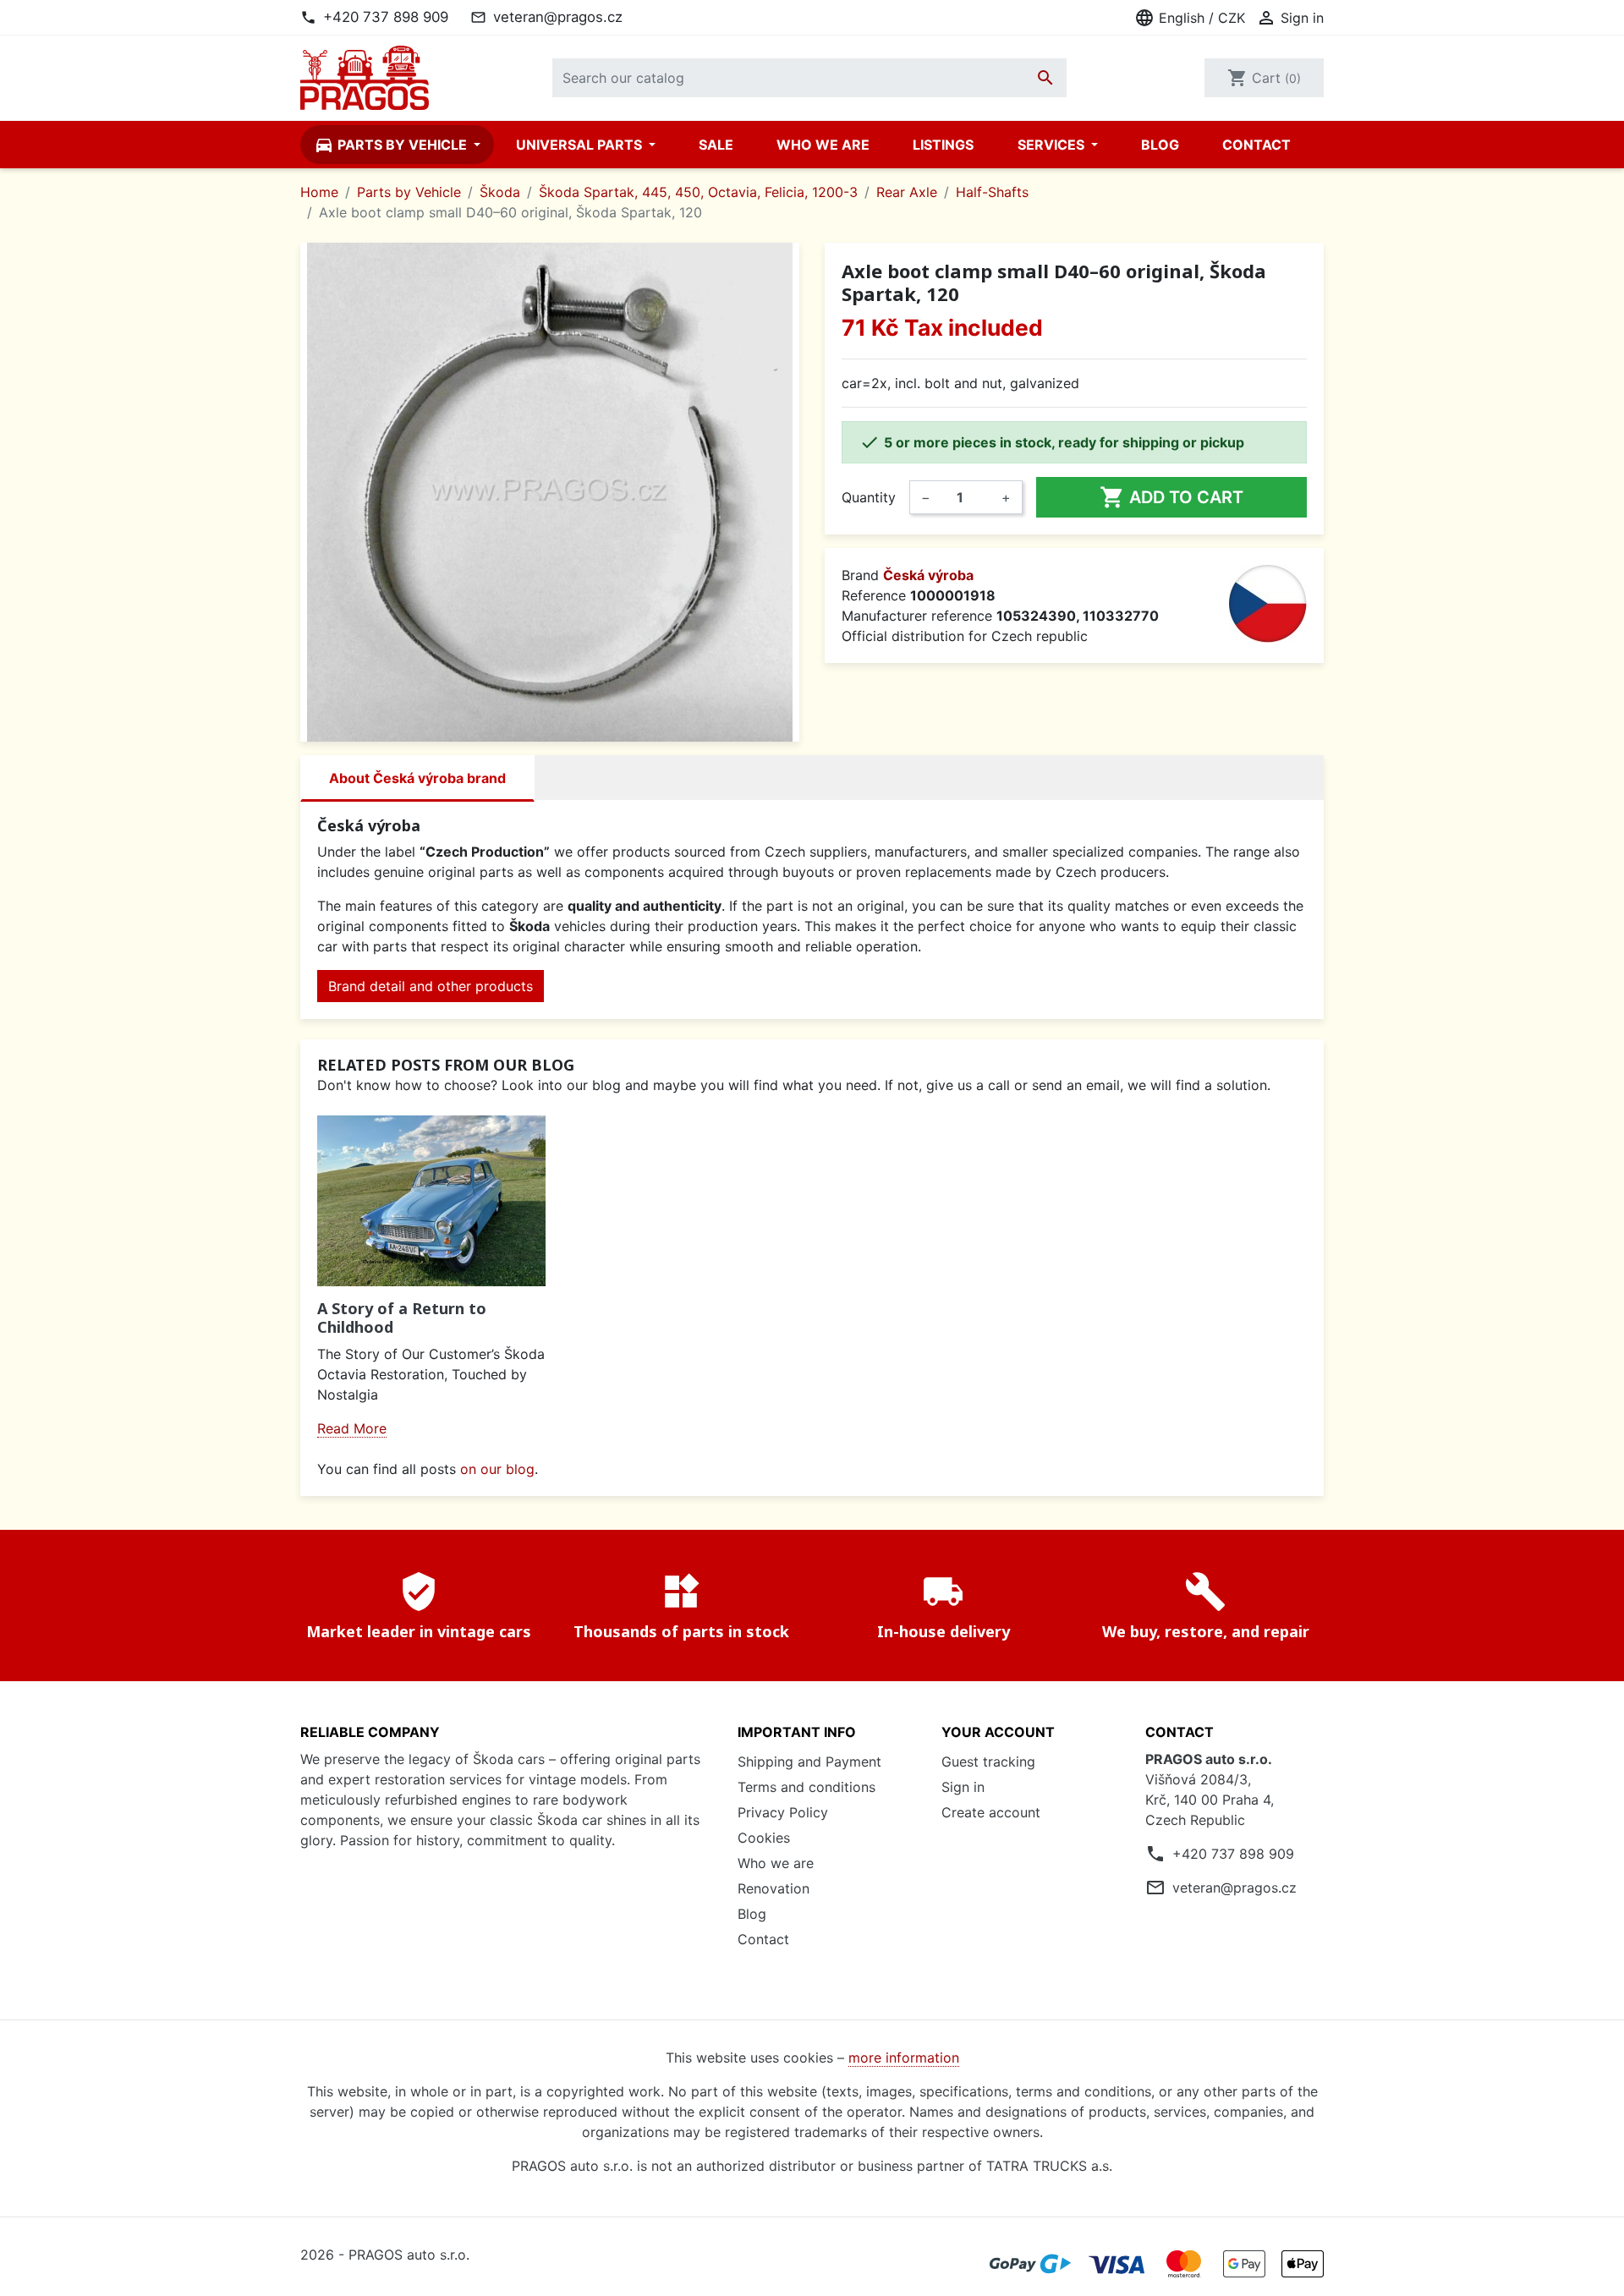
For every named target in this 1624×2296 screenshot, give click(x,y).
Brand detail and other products (431, 986)
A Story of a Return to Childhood (402, 1318)
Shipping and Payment (809, 1762)
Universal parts (581, 145)
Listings (943, 145)
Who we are (823, 145)
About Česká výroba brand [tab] (417, 778)
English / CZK (1190, 18)
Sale (716, 145)
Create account (991, 1812)
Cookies (764, 1838)
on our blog (497, 1469)
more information (904, 2058)
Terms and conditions (807, 1787)
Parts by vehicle (392, 145)
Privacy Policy (783, 1812)
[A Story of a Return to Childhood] (431, 1201)
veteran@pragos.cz (558, 17)
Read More (352, 1428)
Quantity (869, 497)
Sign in (963, 1787)
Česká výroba (928, 575)
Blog (1160, 145)
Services (1053, 145)
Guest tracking (988, 1762)
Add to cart (1171, 497)
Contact (1256, 145)
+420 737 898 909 (386, 17)
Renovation (774, 1888)
